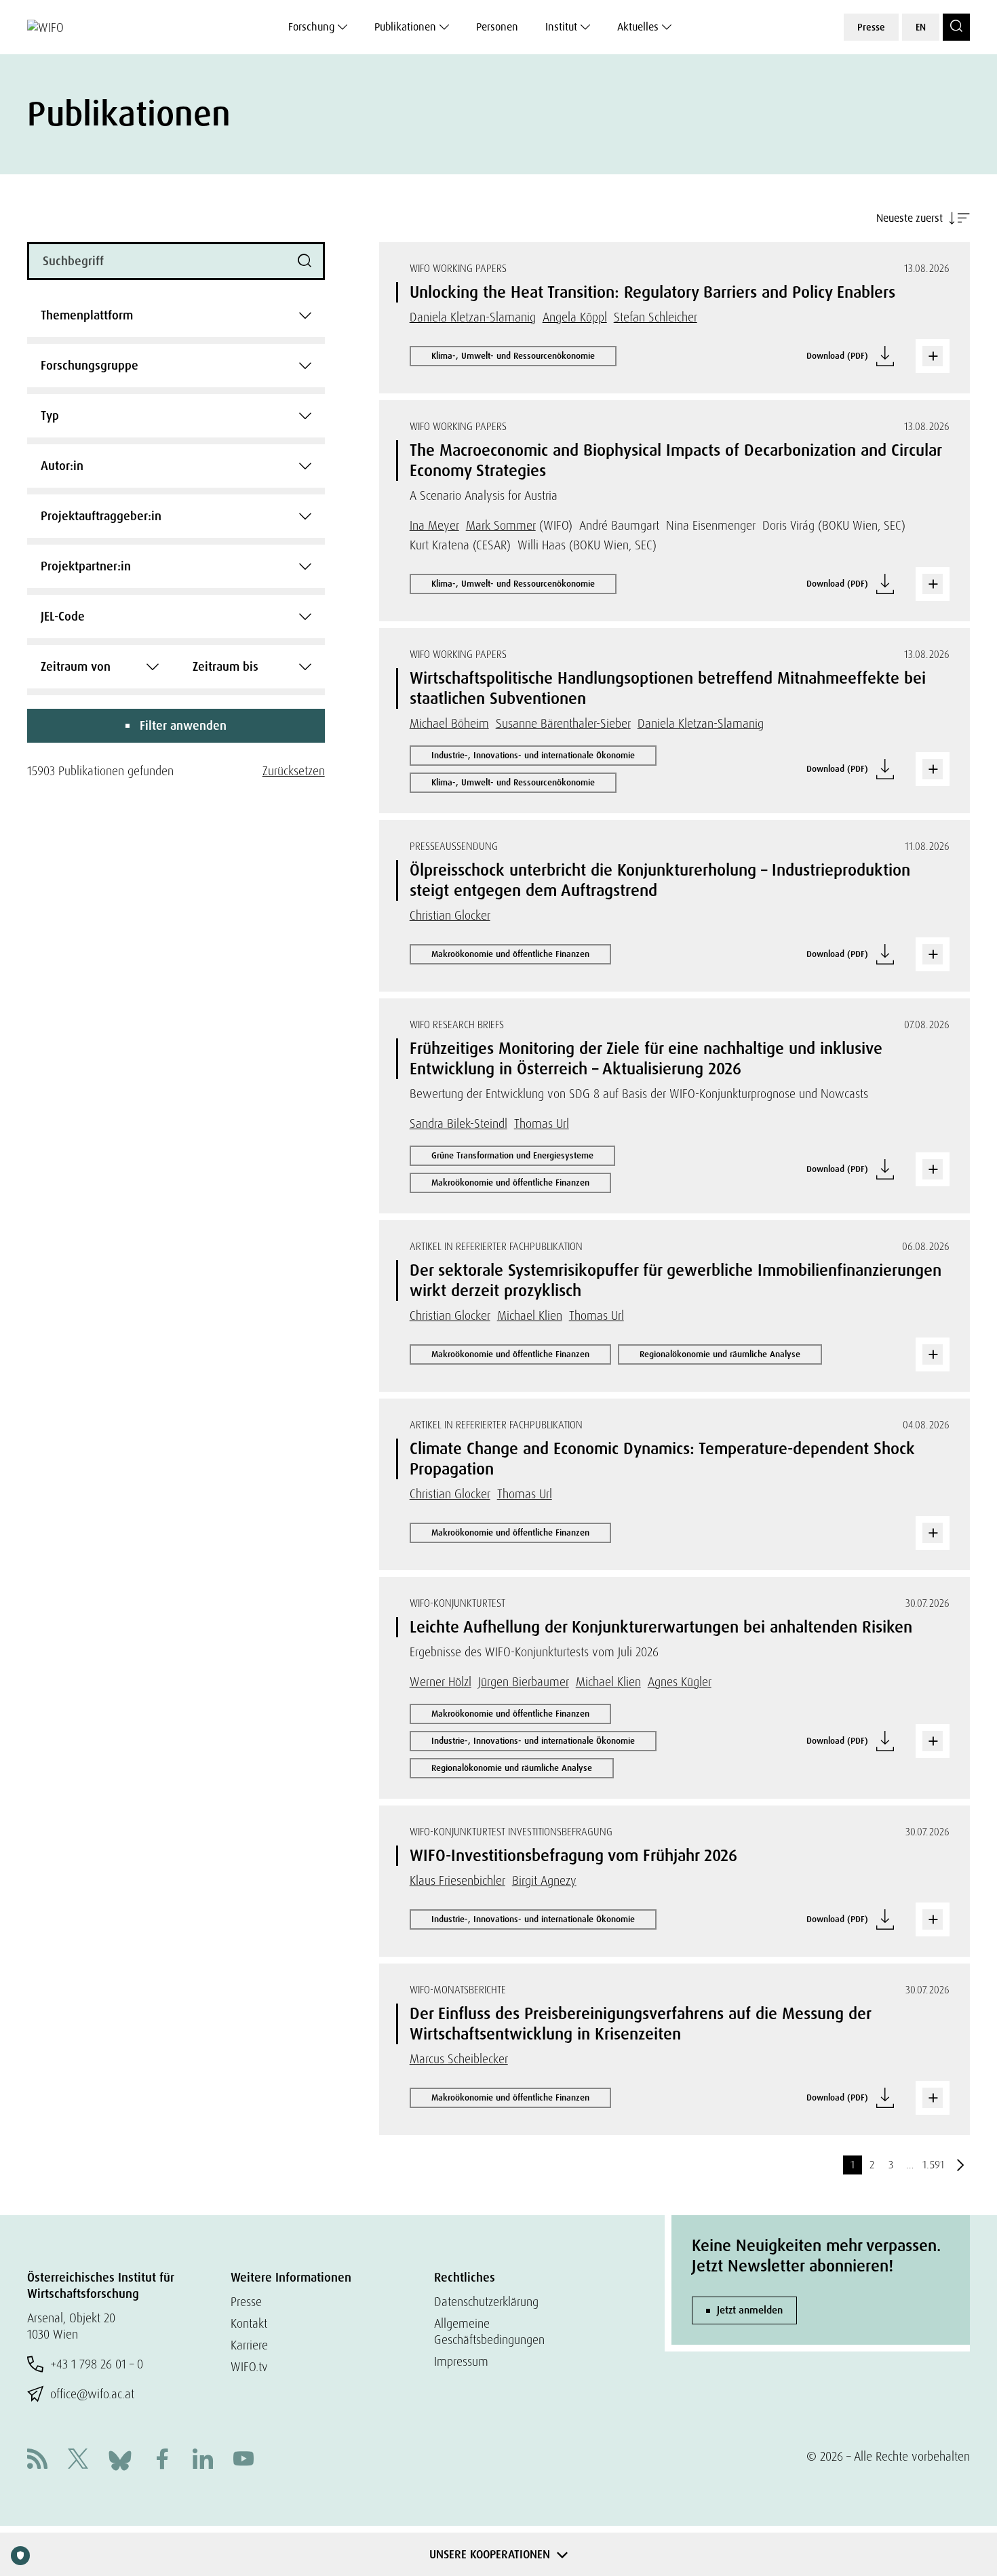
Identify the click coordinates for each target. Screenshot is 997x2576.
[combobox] (176, 315)
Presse (871, 27)
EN (921, 27)
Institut (561, 27)
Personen (497, 27)
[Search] (956, 27)
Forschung (311, 27)
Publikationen (405, 27)
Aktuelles (638, 27)
